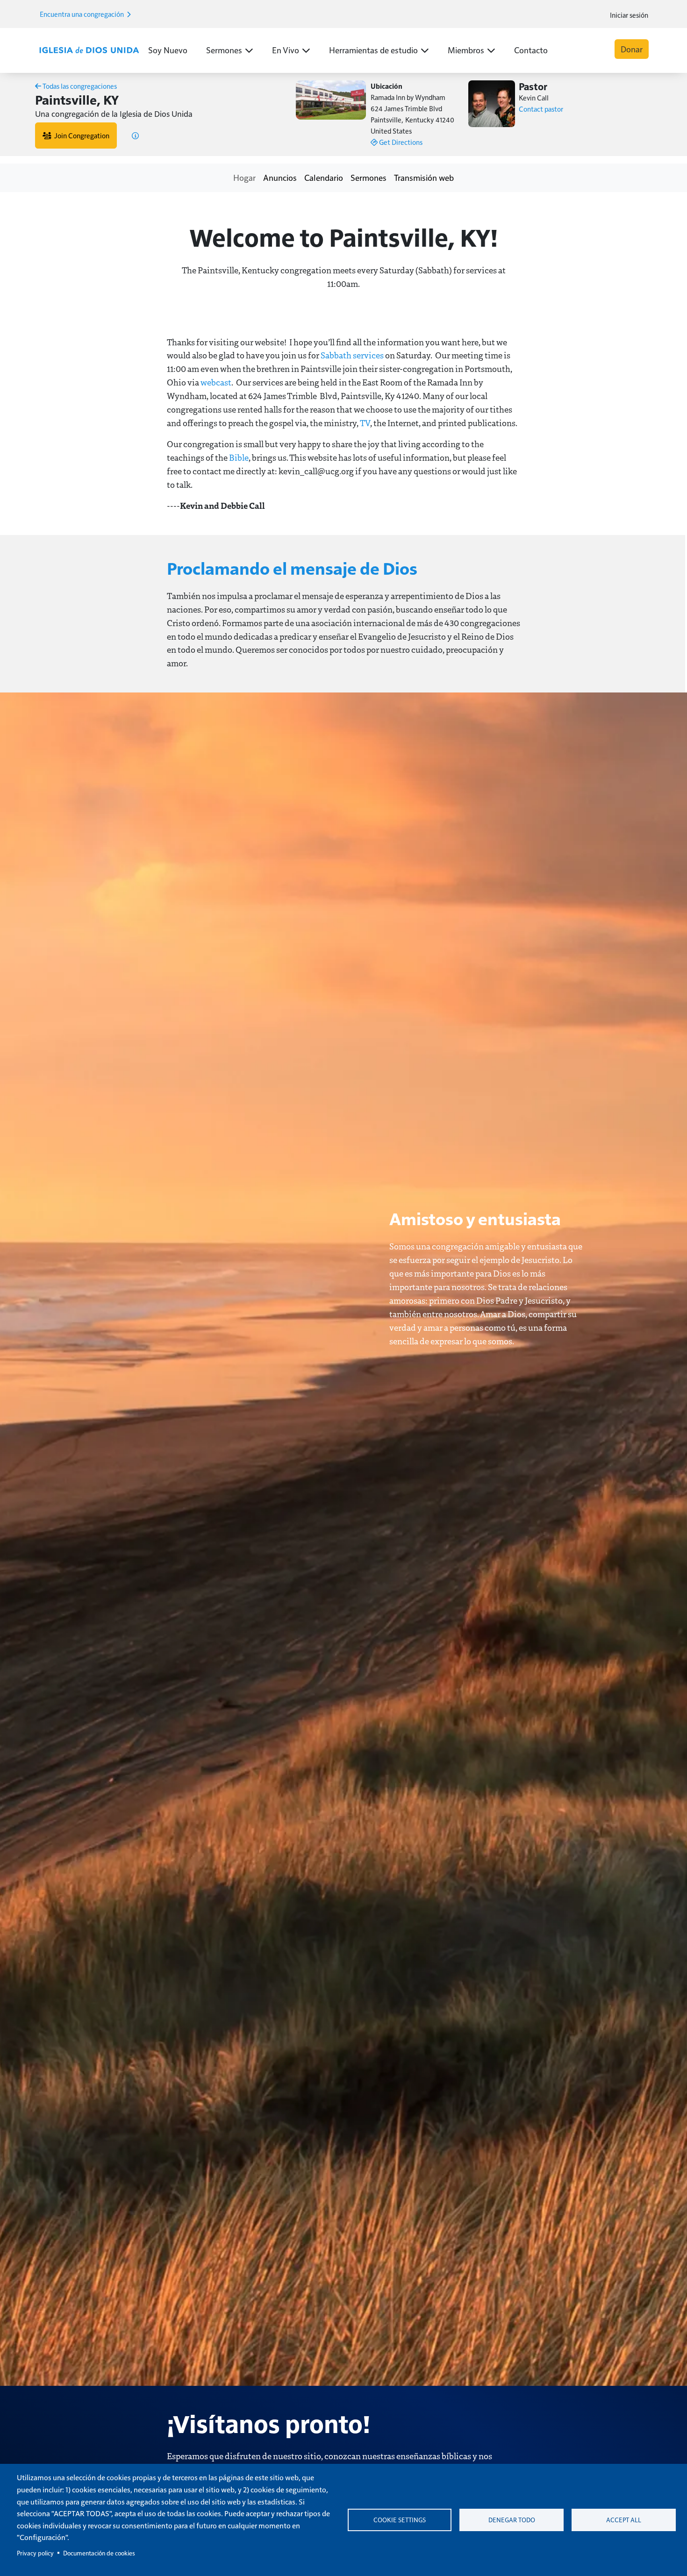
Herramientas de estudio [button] (373, 50)
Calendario (324, 177)
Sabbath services (353, 355)
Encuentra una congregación (82, 14)
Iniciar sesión (629, 15)
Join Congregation (80, 135)
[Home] (89, 51)
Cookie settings (400, 2520)
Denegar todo (512, 2520)
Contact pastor (541, 109)
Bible (239, 457)
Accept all (624, 2520)
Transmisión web (424, 177)
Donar (632, 49)
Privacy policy (35, 2553)
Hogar (244, 177)
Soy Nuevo (168, 50)
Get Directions (400, 142)
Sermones (369, 177)
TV (365, 423)
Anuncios (280, 177)
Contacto (531, 50)
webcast (216, 382)
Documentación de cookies (99, 2553)
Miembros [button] (466, 50)
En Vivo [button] (286, 50)
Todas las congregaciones (79, 86)
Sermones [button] (224, 50)
